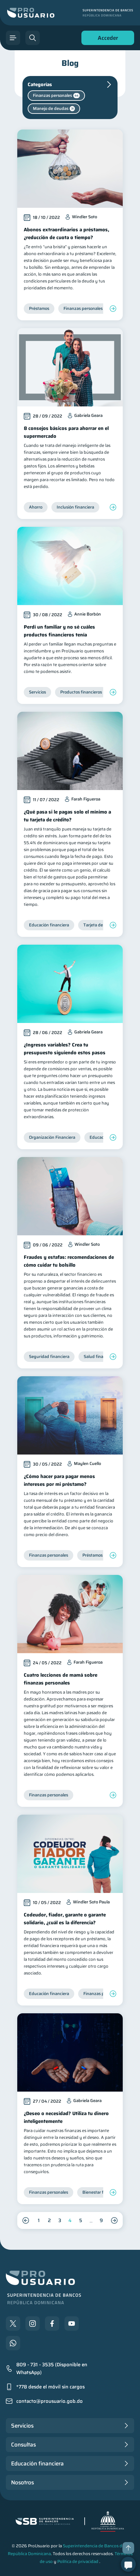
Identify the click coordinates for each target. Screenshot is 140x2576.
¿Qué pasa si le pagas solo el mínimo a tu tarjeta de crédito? (67, 816)
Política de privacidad (78, 2561)
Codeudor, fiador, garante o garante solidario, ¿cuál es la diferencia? (65, 1919)
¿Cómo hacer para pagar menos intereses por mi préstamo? (59, 1480)
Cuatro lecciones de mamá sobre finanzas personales (61, 1679)
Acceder (106, 39)
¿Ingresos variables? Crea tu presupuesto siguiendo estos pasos (65, 1049)
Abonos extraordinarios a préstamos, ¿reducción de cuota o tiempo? (66, 234)
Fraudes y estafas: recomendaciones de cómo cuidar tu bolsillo (69, 1261)
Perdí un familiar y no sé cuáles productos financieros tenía (59, 631)
